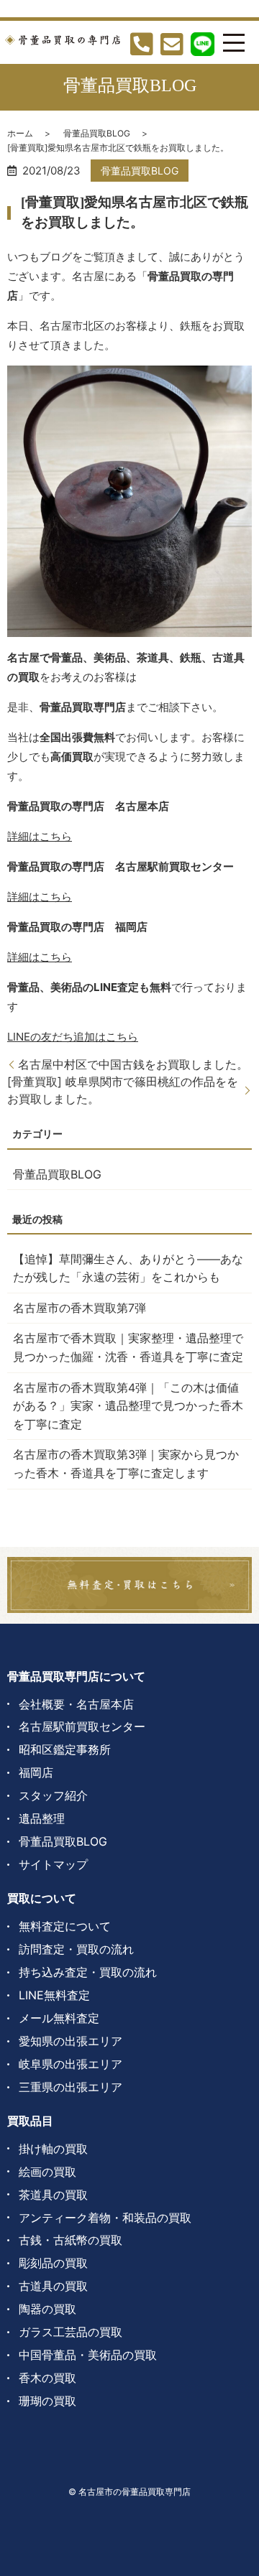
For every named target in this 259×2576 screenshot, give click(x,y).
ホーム (20, 133)
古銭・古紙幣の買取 (71, 2240)
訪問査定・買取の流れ (76, 1949)
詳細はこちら (40, 836)
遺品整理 (42, 1818)
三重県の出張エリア (71, 2087)
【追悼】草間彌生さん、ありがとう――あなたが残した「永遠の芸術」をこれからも (128, 1268)
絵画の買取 (47, 2172)
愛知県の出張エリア (71, 2041)
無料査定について (65, 1926)
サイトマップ (53, 1864)
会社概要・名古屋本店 (76, 1704)
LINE (73, 1037)
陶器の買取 (47, 2309)
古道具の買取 (53, 2286)
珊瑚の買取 (47, 2401)
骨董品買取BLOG (97, 133)
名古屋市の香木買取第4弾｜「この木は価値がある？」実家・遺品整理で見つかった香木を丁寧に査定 (128, 1406)
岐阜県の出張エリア (71, 2064)
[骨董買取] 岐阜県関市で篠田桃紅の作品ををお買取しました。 (123, 1090)
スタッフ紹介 (53, 1795)
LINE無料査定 (54, 1995)
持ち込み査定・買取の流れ (88, 1972)
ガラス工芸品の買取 (71, 2332)
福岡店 (36, 1772)
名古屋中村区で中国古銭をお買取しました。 (133, 1064)
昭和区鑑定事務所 (65, 1749)
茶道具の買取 (53, 2195)
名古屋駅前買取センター (82, 1726)
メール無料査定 (59, 2018)
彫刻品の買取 (53, 2263)
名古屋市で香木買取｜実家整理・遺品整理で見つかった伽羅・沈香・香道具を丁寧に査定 (128, 1347)
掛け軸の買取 (53, 2149)
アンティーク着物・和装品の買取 (105, 2218)
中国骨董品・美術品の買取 (88, 2355)
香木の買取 (47, 2378)
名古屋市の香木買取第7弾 (79, 1308)
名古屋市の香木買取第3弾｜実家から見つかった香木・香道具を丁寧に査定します (126, 1464)
